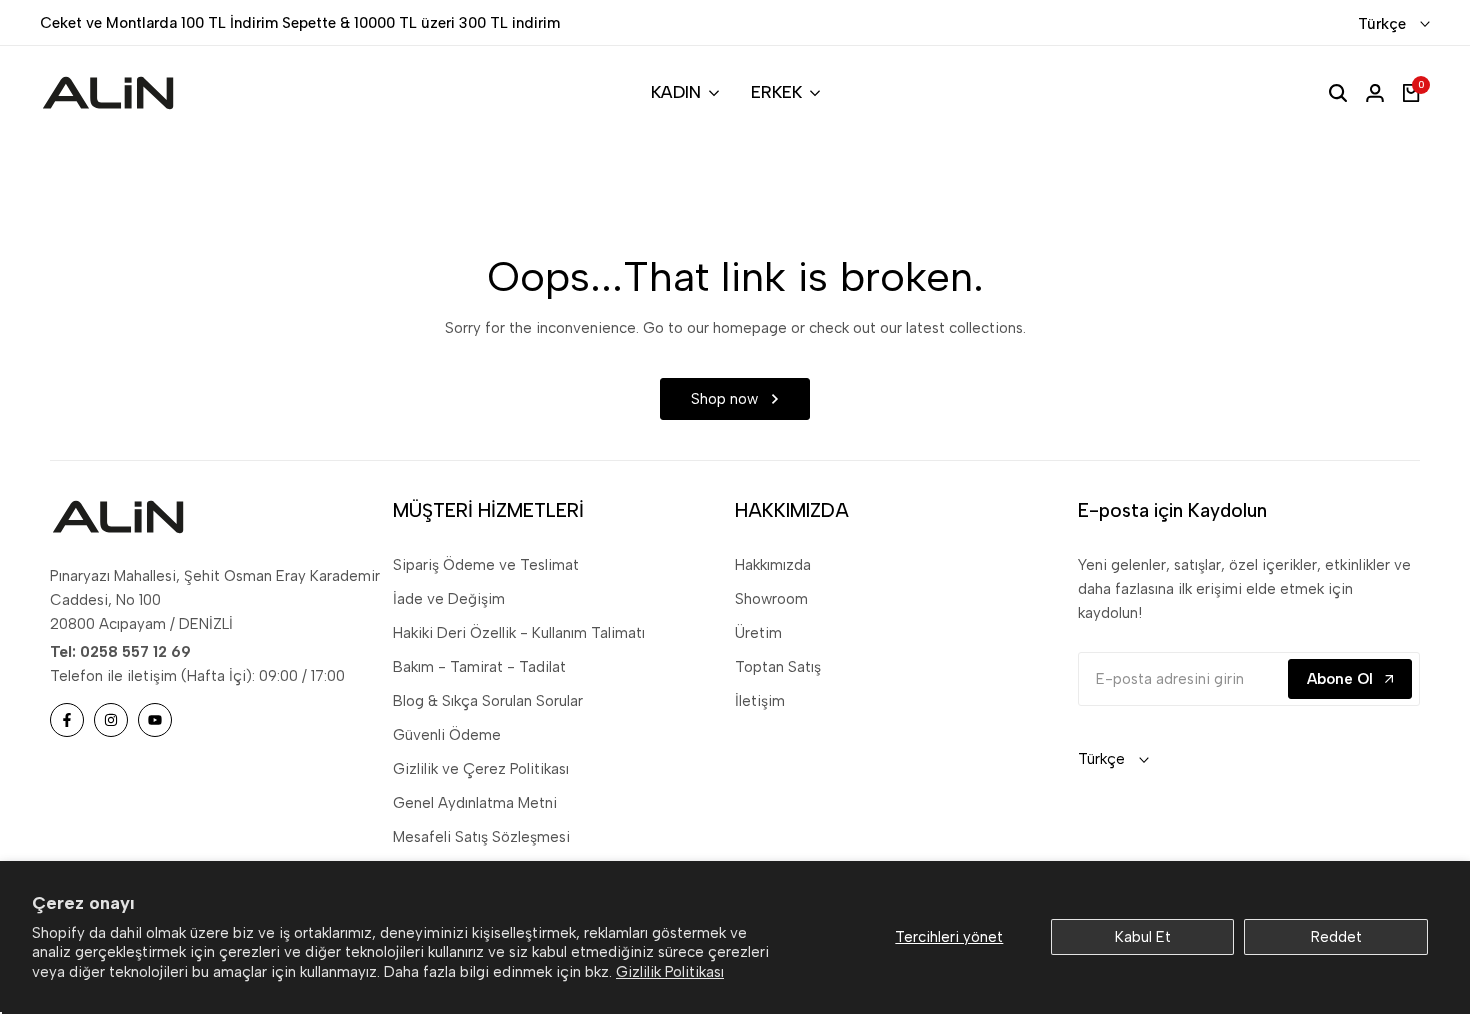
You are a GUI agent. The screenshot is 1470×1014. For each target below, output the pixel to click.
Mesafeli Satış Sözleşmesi (481, 837)
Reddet (1336, 937)
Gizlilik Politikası (670, 972)
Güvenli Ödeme (447, 735)
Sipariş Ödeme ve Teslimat (486, 565)
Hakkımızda (773, 565)
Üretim (758, 633)
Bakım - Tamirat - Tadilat (479, 667)
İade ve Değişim (449, 599)
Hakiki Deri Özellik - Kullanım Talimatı (519, 633)
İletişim (760, 701)
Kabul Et (1143, 937)
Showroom (771, 599)
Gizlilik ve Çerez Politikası (481, 769)
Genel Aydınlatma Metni (475, 803)
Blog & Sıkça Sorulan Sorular (488, 701)
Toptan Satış (778, 667)
